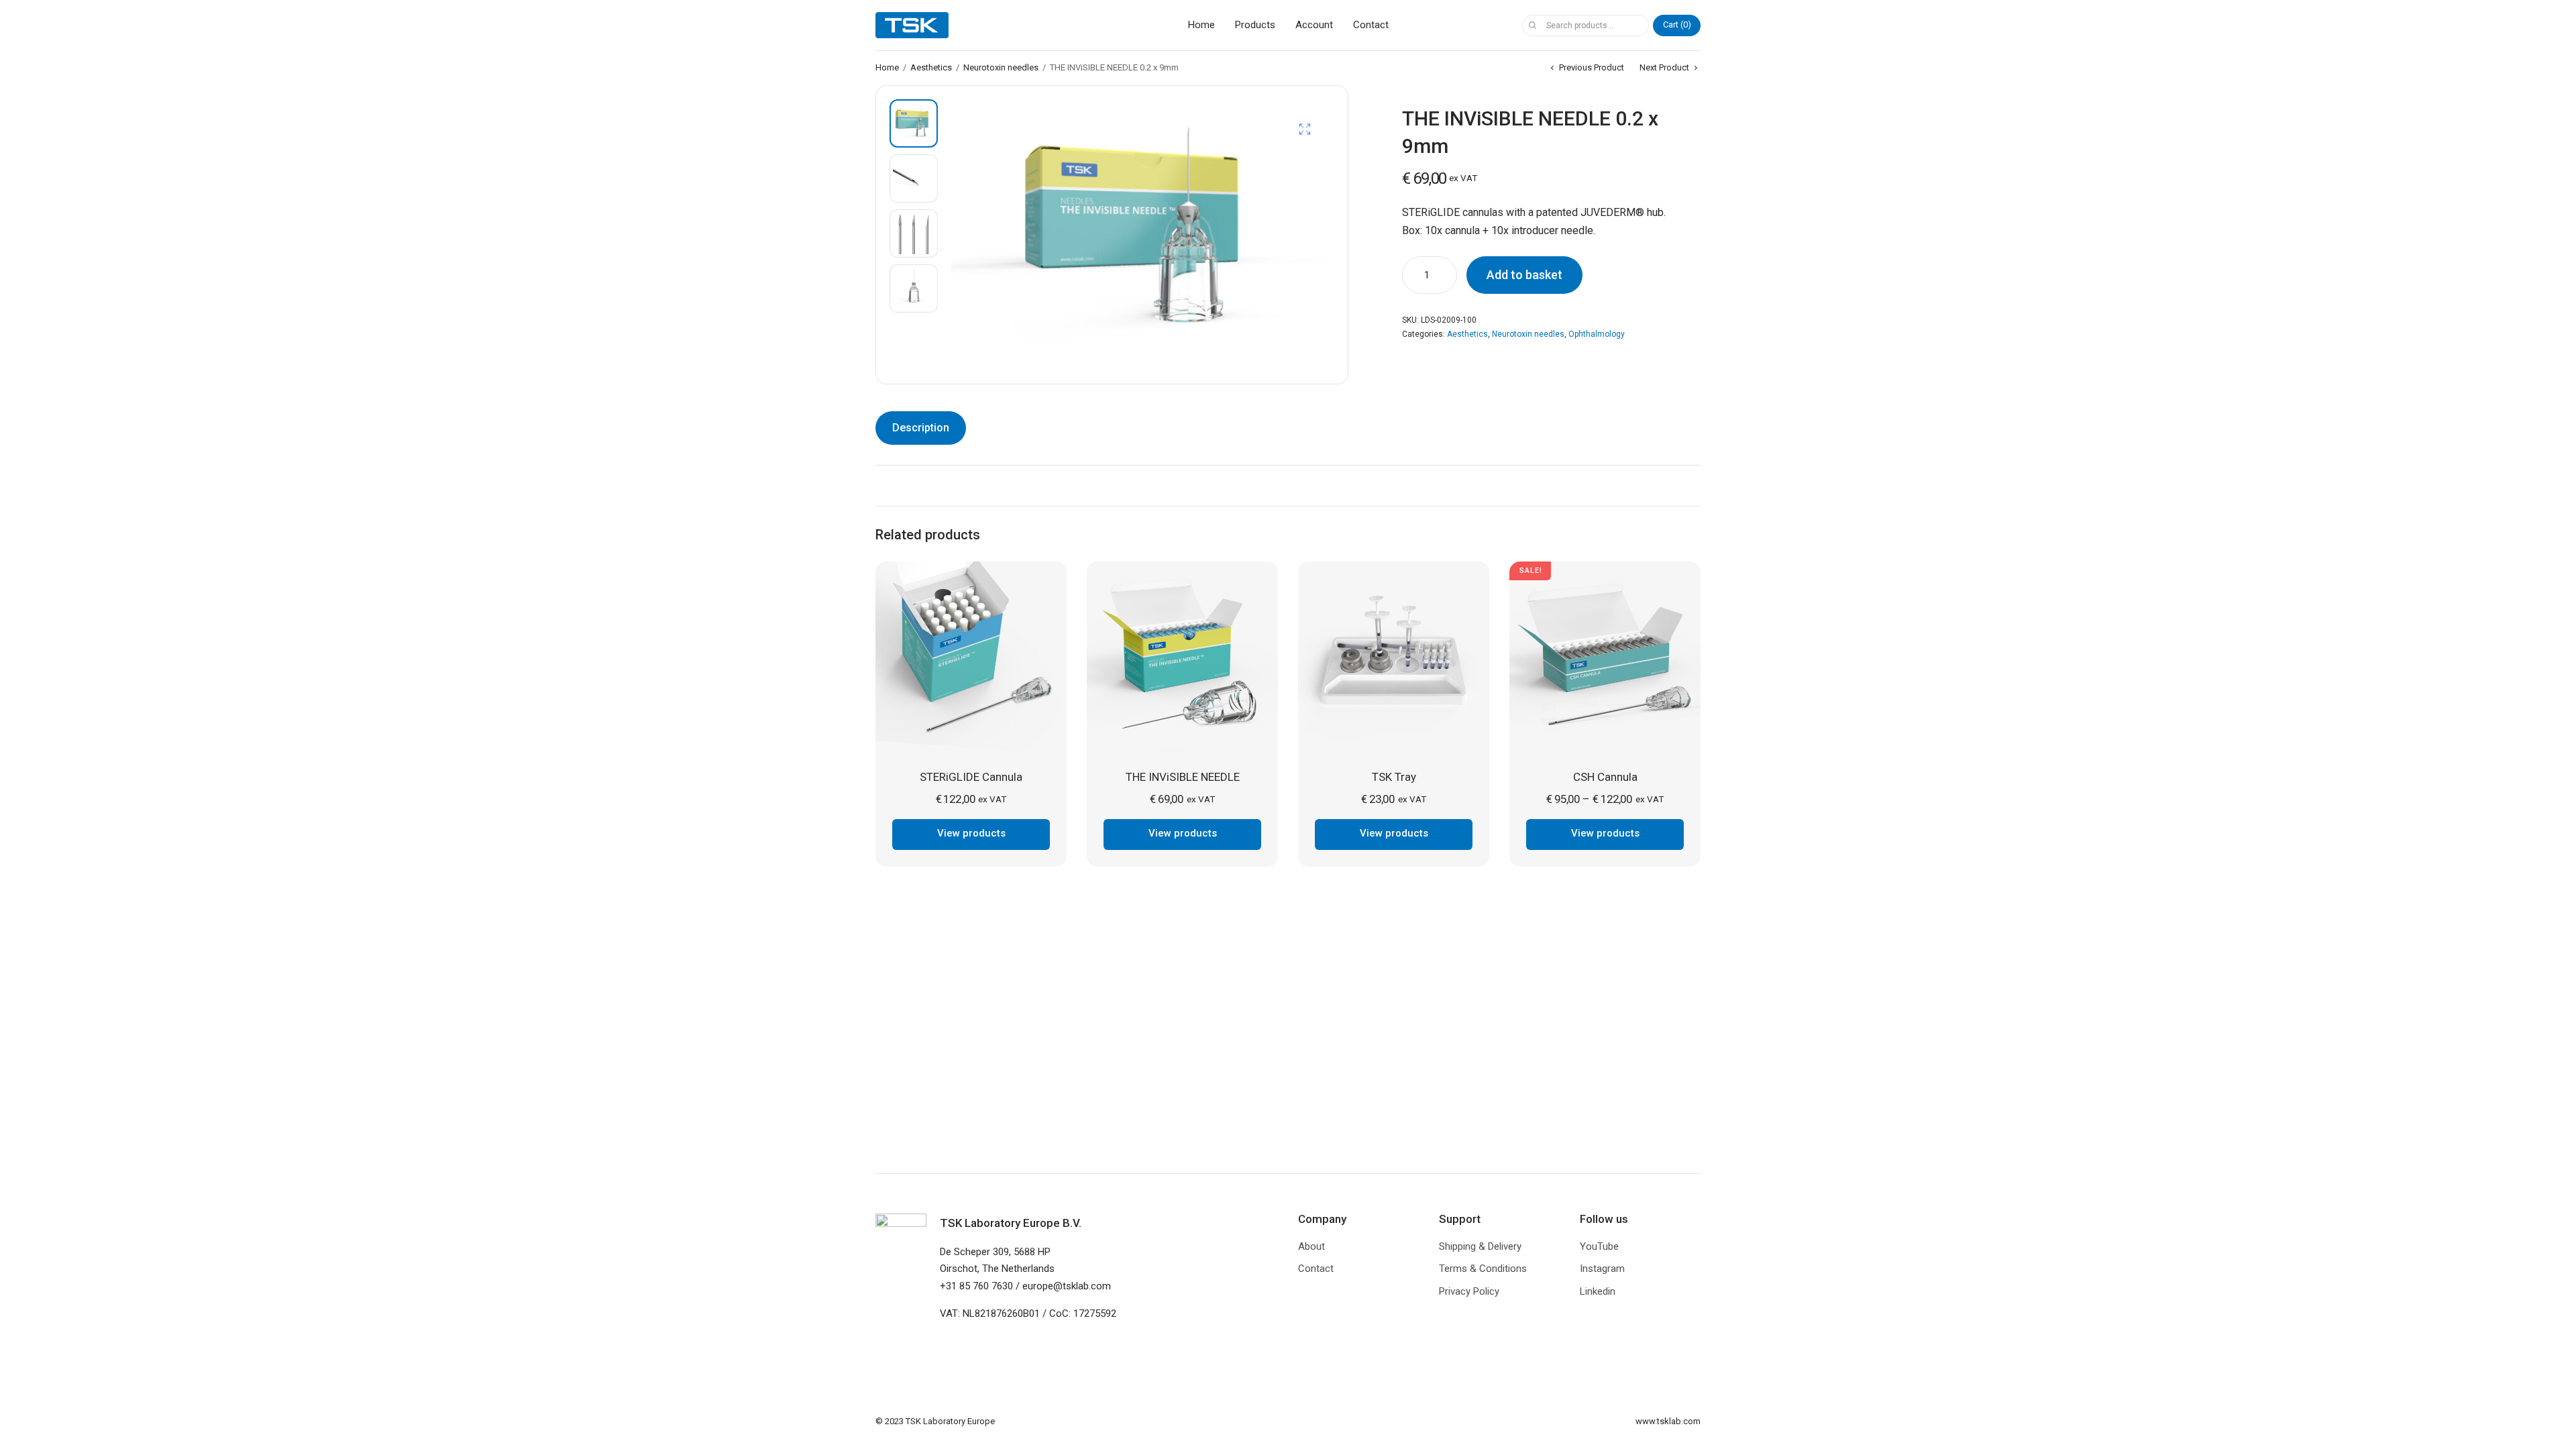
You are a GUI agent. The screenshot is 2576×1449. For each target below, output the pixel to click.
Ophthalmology (1597, 334)
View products (971, 833)
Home (1201, 25)
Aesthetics (931, 67)
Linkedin (1598, 1291)
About (1311, 1246)
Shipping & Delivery (1480, 1246)
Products (1255, 25)
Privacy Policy (1469, 1291)
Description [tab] (921, 428)
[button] (1305, 129)
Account (1314, 25)
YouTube (1599, 1246)
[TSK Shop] (912, 25)
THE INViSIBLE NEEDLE (1183, 777)
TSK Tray (1394, 777)
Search (1532, 25)
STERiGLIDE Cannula (971, 777)
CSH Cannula (1605, 777)
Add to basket (1524, 275)
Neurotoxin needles (1001, 67)
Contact (1371, 25)
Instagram (1602, 1269)
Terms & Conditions (1483, 1269)
